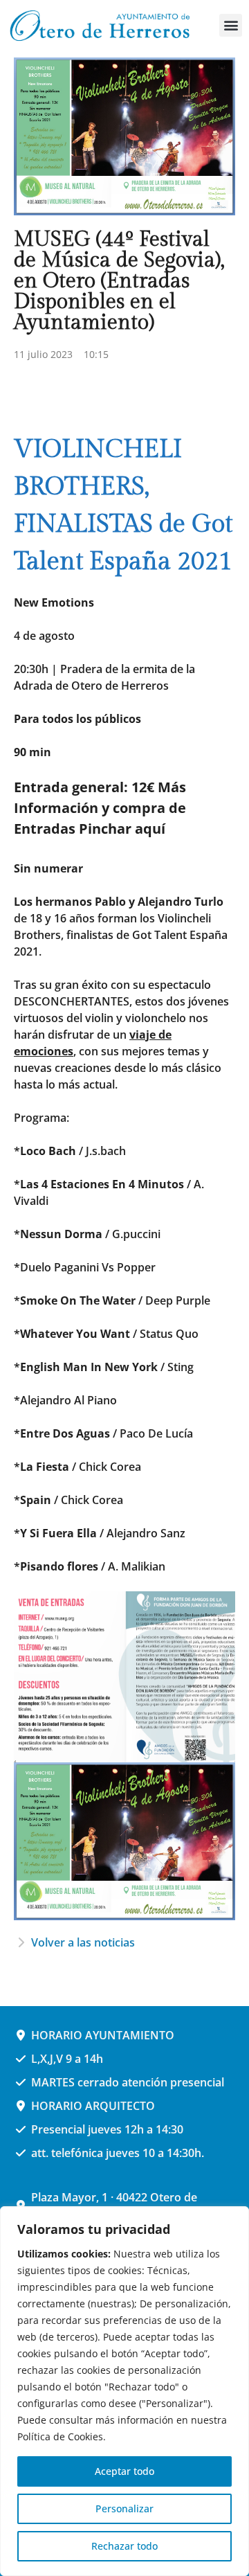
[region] (124, 2391)
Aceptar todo (124, 2471)
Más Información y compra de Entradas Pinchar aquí (100, 808)
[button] (231, 25)
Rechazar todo (124, 2546)
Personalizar (124, 2508)
